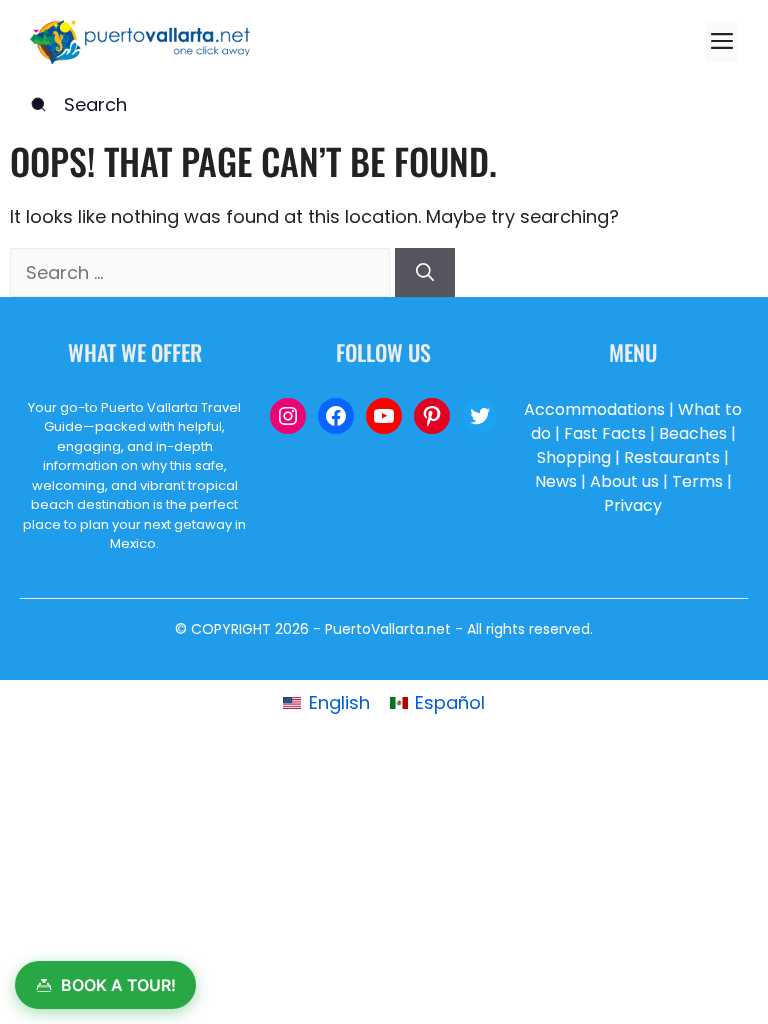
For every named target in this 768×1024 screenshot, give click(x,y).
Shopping (574, 457)
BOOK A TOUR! (118, 985)
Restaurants (672, 457)
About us (624, 481)
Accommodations (594, 409)
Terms (697, 481)
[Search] (425, 272)
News (556, 481)
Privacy (633, 505)
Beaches (693, 433)
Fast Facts (605, 433)
